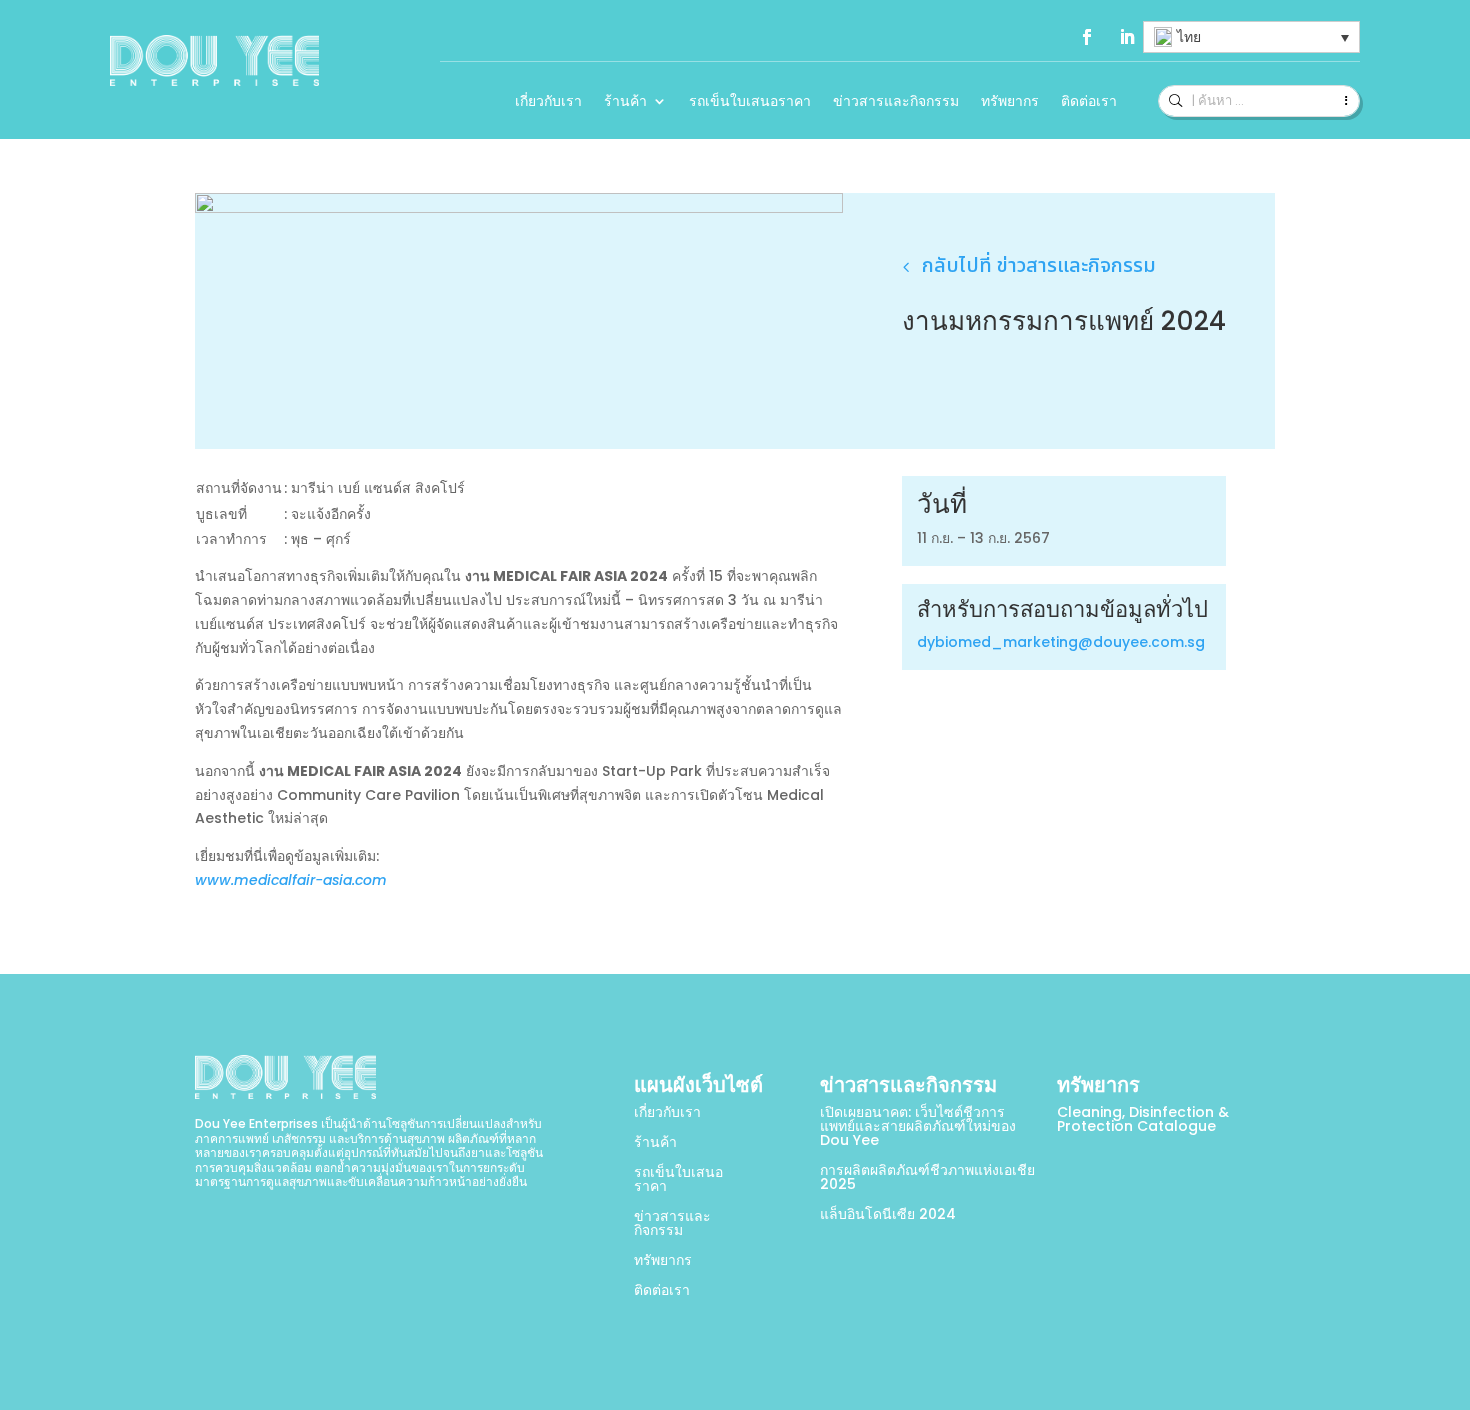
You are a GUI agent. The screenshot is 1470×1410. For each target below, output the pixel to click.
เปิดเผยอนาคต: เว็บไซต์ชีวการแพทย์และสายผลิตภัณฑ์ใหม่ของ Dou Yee (918, 1127)
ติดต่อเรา (1089, 102)
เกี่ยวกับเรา (548, 102)
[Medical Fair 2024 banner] (519, 208)
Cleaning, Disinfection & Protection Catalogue (1143, 1120)
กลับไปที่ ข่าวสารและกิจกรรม (1039, 266)
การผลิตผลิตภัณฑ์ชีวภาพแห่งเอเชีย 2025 (927, 1178)
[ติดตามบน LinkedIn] (1127, 37)
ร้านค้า (625, 102)
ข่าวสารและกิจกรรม (896, 102)
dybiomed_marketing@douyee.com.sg (1061, 642)
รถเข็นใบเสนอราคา (750, 102)
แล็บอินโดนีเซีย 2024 (888, 1215)
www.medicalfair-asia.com (291, 880)
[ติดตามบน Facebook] (1087, 37)
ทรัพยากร (1010, 102)
